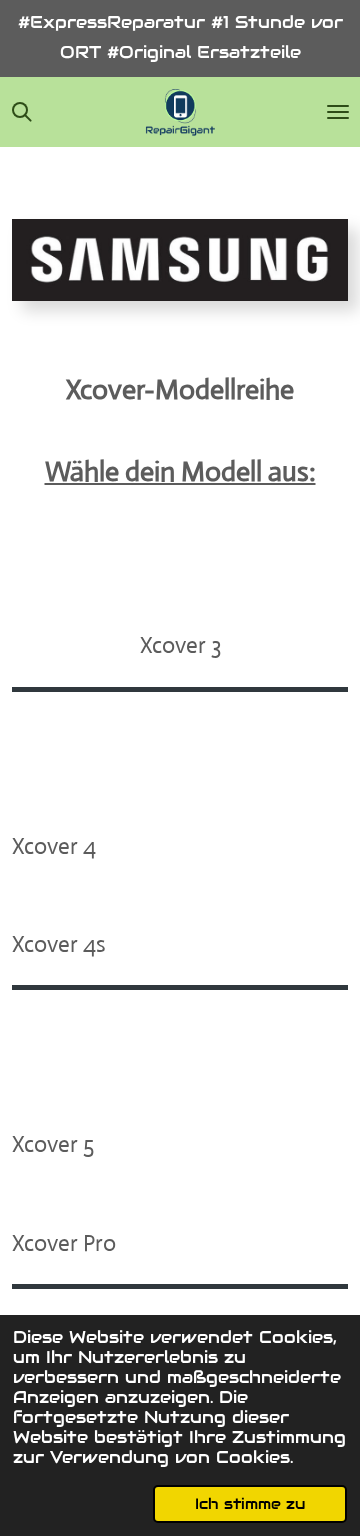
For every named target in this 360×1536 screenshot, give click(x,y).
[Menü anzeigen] (338, 112)
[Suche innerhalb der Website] (22, 112)
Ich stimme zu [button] (250, 1503)
